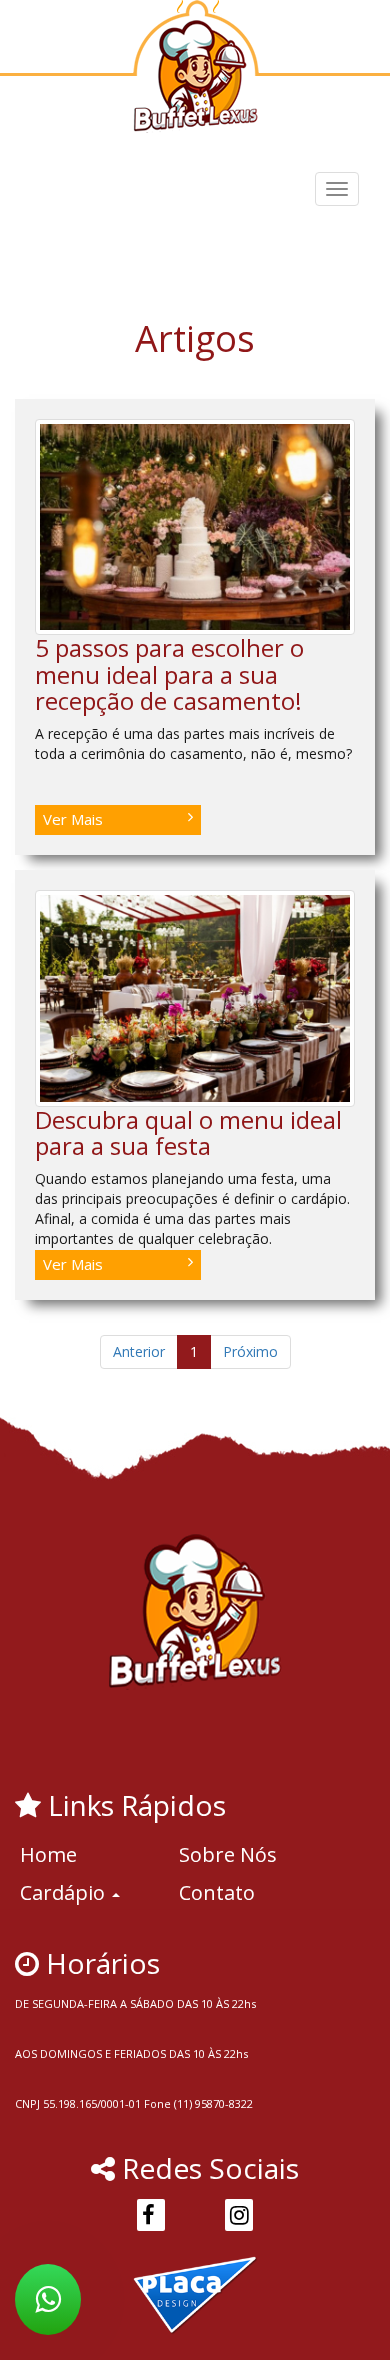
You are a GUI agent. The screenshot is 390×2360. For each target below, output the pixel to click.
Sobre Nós (228, 1854)
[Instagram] (239, 2215)
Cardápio (65, 1892)
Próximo (250, 1351)
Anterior (139, 1351)
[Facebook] (151, 2215)
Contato (217, 1892)
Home (48, 1854)
